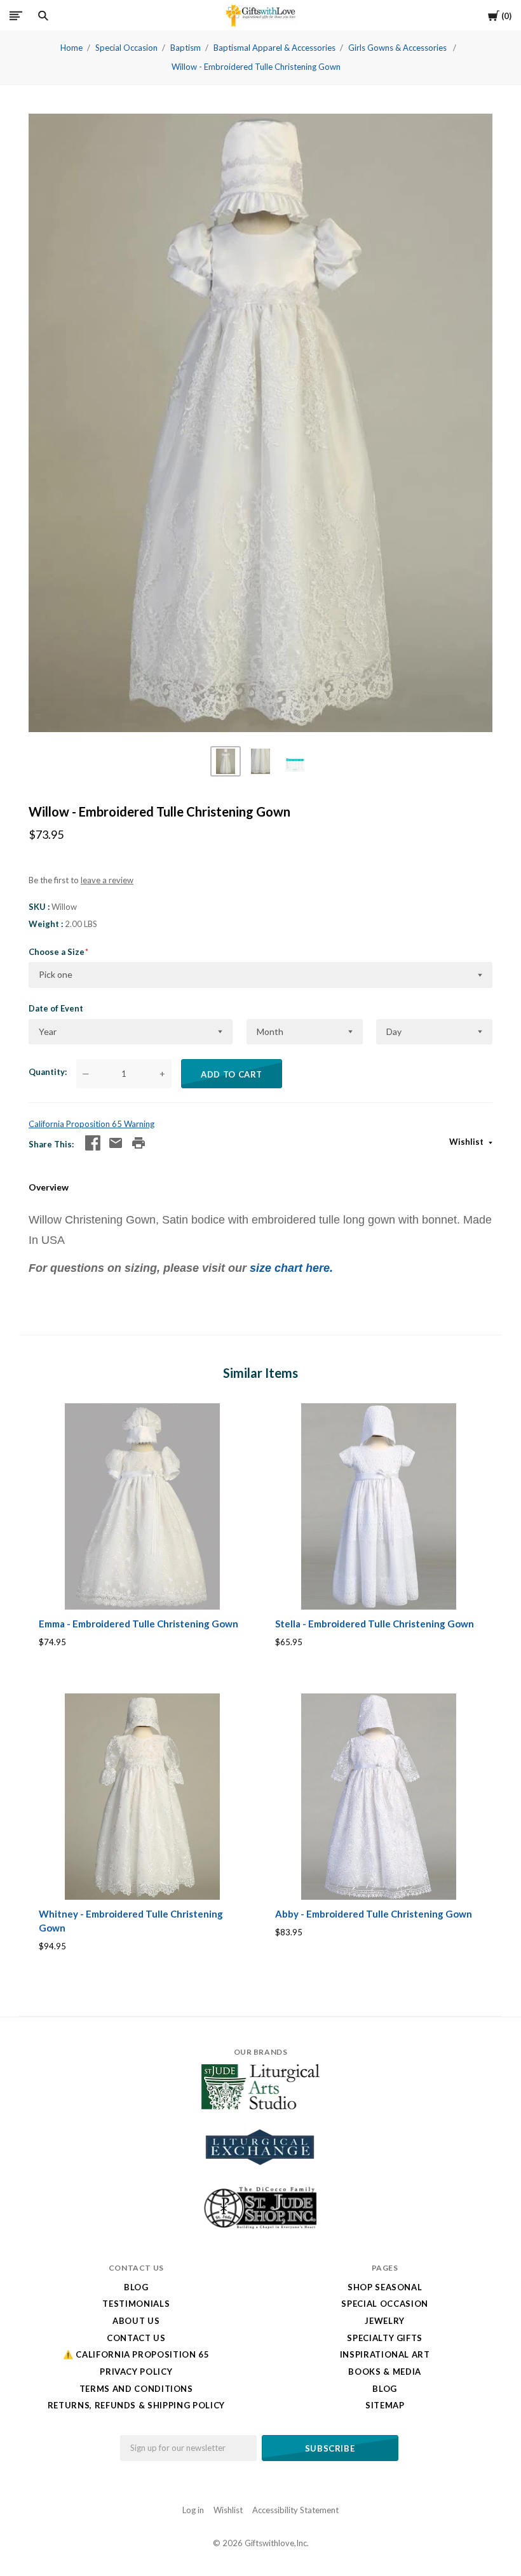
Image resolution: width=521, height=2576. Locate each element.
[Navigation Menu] (16, 16)
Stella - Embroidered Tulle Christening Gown (375, 1624)
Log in (193, 2510)
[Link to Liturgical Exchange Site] (260, 2173)
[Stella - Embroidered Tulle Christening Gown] (379, 1507)
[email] (116, 1143)
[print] (139, 1143)
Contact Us (136, 2338)
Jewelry (385, 2321)
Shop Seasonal (385, 2287)
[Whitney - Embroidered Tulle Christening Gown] (142, 1797)
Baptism (186, 48)
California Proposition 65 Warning (91, 1124)
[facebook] (93, 1143)
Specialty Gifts (385, 2338)
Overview (49, 1187)
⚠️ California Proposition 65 (136, 2354)
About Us (136, 2321)
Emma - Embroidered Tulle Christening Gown (139, 1624)
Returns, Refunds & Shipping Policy (136, 2405)
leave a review (107, 880)
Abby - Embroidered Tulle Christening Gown (374, 1914)
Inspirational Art (385, 2354)
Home (71, 48)
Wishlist (467, 1142)
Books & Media (384, 2372)
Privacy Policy (136, 2372)
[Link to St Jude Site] (260, 2229)
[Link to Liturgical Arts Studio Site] (260, 2106)
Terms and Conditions (136, 2389)
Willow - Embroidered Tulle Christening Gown (256, 67)
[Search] (43, 16)
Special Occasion (126, 48)
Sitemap (385, 2405)
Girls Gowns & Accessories (398, 48)
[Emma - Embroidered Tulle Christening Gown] (142, 1507)
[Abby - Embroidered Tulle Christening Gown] (379, 1797)
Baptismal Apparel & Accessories (274, 48)
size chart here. (290, 1268)
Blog (136, 2287)
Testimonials (136, 2304)
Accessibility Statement (295, 2510)
